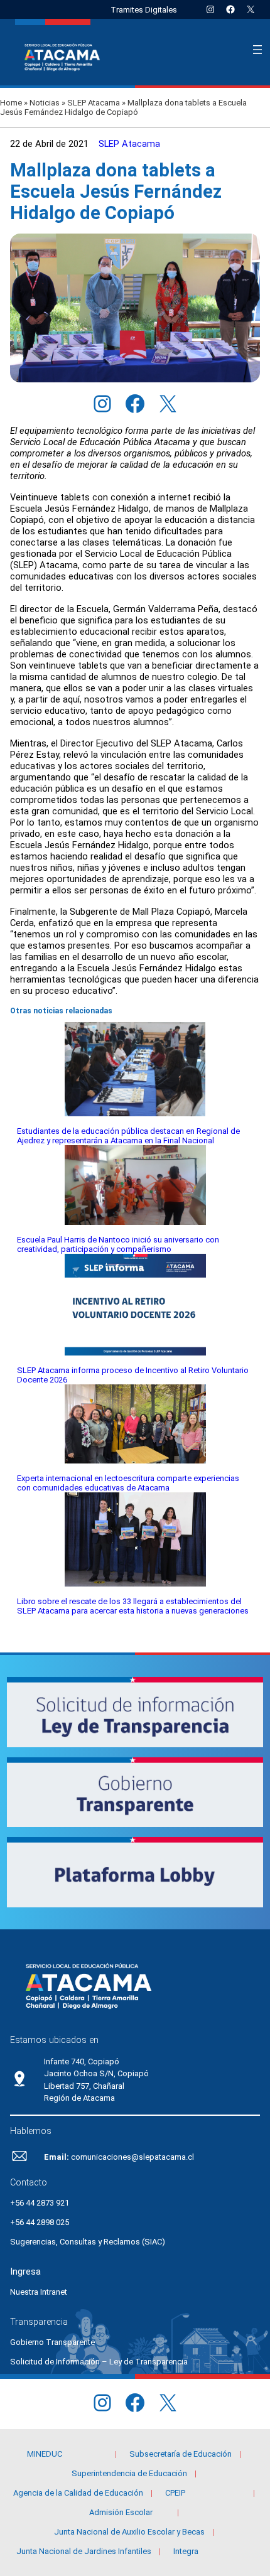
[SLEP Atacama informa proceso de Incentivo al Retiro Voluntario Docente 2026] (135, 1306)
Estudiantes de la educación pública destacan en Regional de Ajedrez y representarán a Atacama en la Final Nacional (128, 1136)
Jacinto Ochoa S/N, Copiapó (96, 2073)
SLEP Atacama (94, 103)
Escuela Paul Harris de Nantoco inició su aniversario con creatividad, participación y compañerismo (118, 1244)
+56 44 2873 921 (40, 2203)
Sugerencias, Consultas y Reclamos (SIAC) (88, 2242)
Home (11, 103)
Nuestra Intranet (39, 2292)
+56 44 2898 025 (40, 2222)
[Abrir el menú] (257, 50)
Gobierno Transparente (52, 2342)
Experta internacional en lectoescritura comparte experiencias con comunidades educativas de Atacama (128, 1483)
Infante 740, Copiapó (82, 2061)
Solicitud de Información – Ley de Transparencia (99, 2362)
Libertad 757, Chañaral (84, 2086)
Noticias (45, 103)
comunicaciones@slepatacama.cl (132, 2157)
